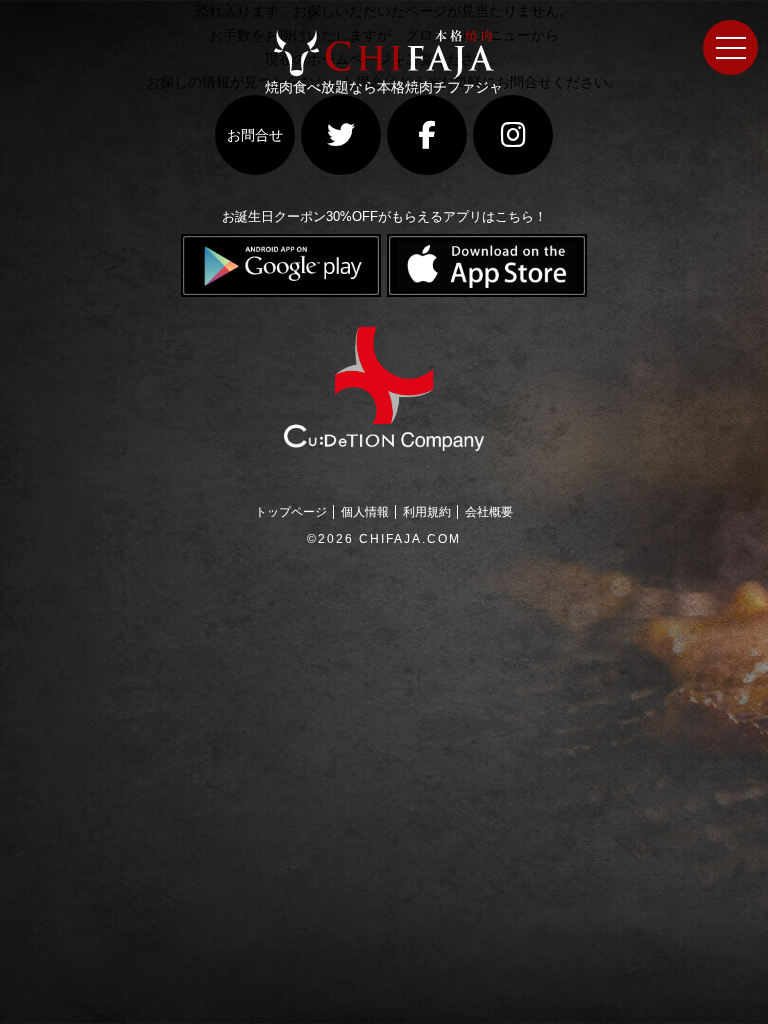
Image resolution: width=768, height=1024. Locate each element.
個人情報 (365, 512)
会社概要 (489, 512)
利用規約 (427, 512)
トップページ (291, 512)
